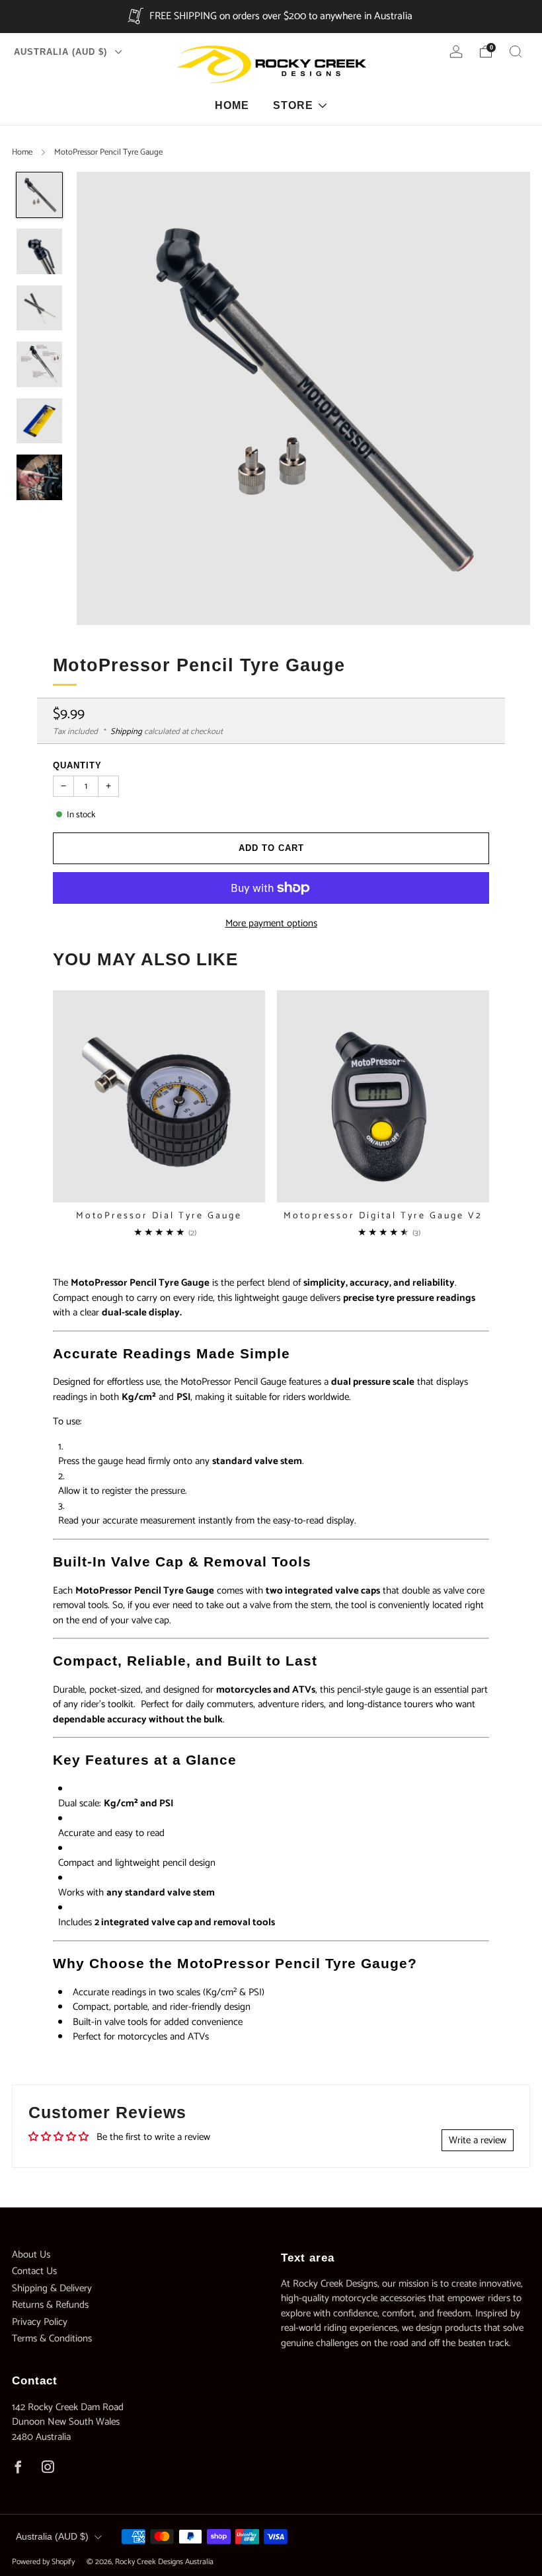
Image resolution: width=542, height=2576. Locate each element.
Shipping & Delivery (52, 2288)
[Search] (516, 52)
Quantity (77, 765)
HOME (232, 105)
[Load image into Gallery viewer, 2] (39, 251)
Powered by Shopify (43, 2562)
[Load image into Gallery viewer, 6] (39, 477)
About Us (31, 2255)
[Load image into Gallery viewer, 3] (39, 308)
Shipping (126, 732)
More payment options (271, 923)
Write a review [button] (478, 2140)
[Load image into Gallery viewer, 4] (39, 364)
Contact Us (34, 2271)
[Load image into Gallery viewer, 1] (39, 195)
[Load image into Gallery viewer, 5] (39, 421)
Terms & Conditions (52, 2338)
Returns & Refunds (50, 2305)
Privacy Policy (40, 2322)
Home (22, 152)
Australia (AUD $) (62, 52)
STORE (293, 105)
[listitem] (271, 17)
